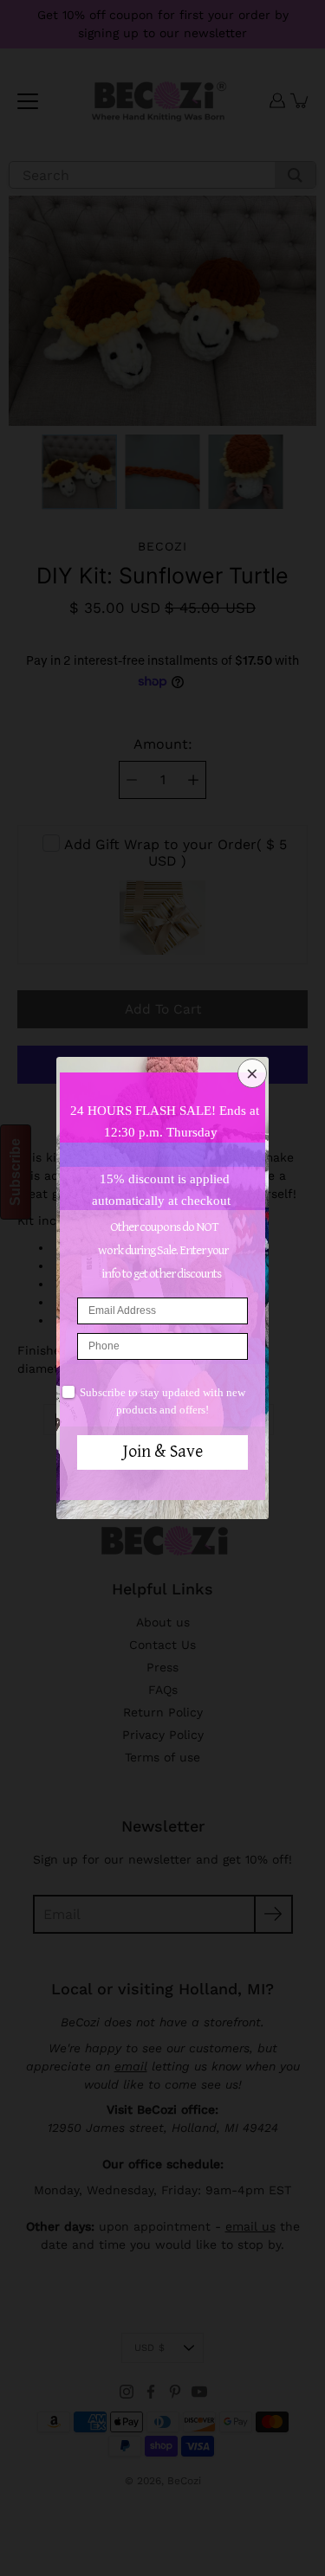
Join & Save (163, 1452)
